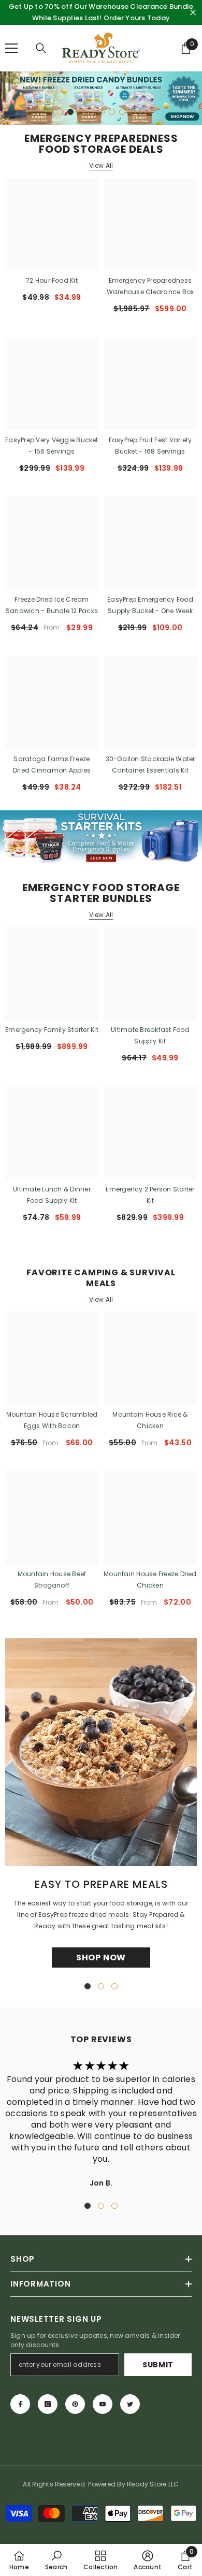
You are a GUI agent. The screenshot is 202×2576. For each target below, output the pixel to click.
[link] (56, 2560)
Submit (158, 2365)
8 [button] (133, 112)
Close (193, 13)
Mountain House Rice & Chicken (150, 1420)
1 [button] (60, 112)
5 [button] (102, 112)
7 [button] (122, 112)
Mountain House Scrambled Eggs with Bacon (52, 1420)
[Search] (41, 48)
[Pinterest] (75, 2404)
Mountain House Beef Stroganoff (52, 1580)
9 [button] (143, 112)
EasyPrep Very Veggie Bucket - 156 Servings (52, 446)
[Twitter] (130, 2404)
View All (101, 166)
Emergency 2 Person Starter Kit (150, 1195)
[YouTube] (103, 2404)
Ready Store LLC (153, 2484)
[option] (101, 98)
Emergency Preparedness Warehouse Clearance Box (150, 286)
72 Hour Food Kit (52, 280)
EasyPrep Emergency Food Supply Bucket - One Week (150, 605)
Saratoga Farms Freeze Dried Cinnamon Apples (52, 765)
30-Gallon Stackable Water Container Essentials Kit (150, 765)
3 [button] (81, 112)
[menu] (11, 48)
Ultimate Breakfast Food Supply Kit (150, 1035)
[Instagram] (48, 2404)
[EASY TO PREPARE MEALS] (101, 1752)
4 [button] (91, 112)
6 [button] (112, 112)
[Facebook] (20, 2404)
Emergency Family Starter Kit (52, 1030)
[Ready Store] (101, 837)
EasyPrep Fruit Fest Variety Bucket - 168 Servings (150, 446)
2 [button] (70, 112)
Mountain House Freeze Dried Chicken (150, 1580)
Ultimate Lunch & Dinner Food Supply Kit (52, 1195)
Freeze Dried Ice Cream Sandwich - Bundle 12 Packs (52, 605)
